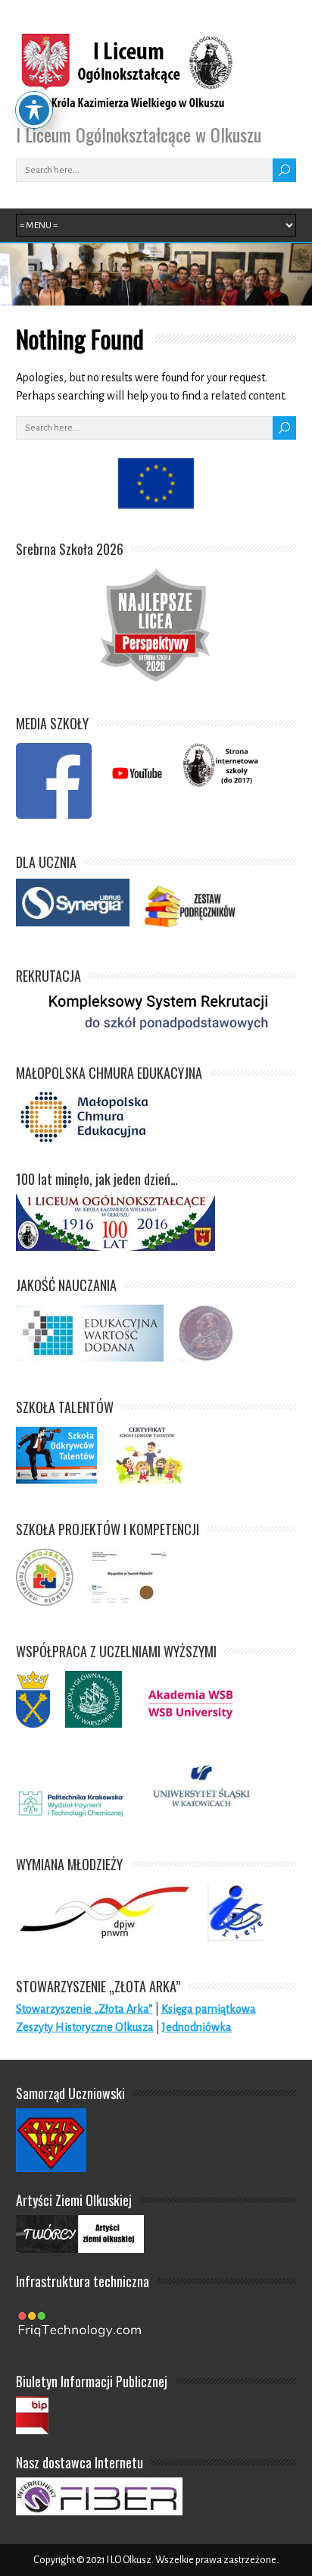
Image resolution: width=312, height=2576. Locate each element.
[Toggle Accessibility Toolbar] (34, 110)
